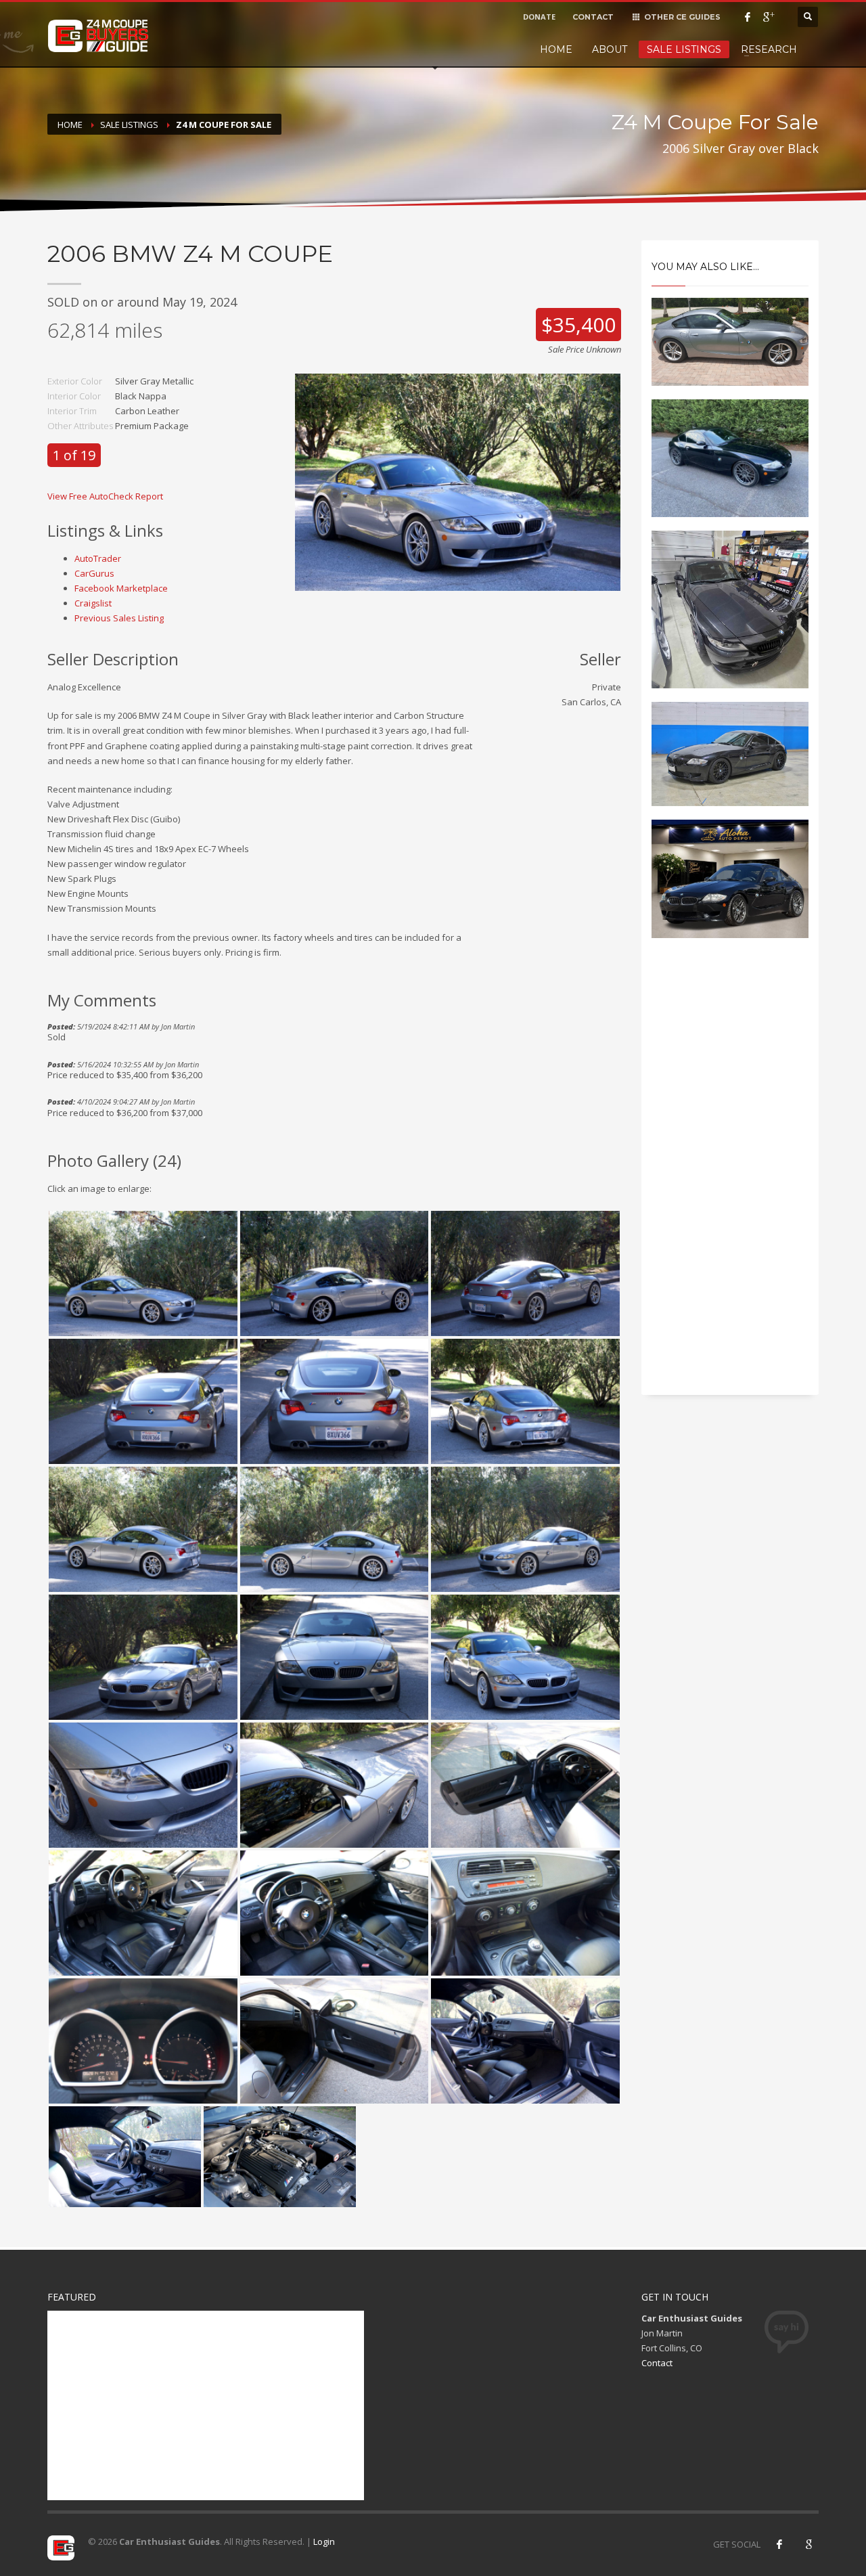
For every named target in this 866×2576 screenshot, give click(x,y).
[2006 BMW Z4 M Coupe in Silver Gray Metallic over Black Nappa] (458, 481)
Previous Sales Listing (119, 618)
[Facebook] (748, 17)
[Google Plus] (768, 17)
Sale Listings (684, 49)
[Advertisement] (730, 1178)
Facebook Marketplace (121, 588)
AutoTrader (98, 558)
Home (556, 49)
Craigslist (93, 603)
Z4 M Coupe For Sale (224, 125)
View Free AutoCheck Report (105, 496)
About (610, 49)
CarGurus (94, 573)
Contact (657, 2363)
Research (769, 49)
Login (324, 2541)
